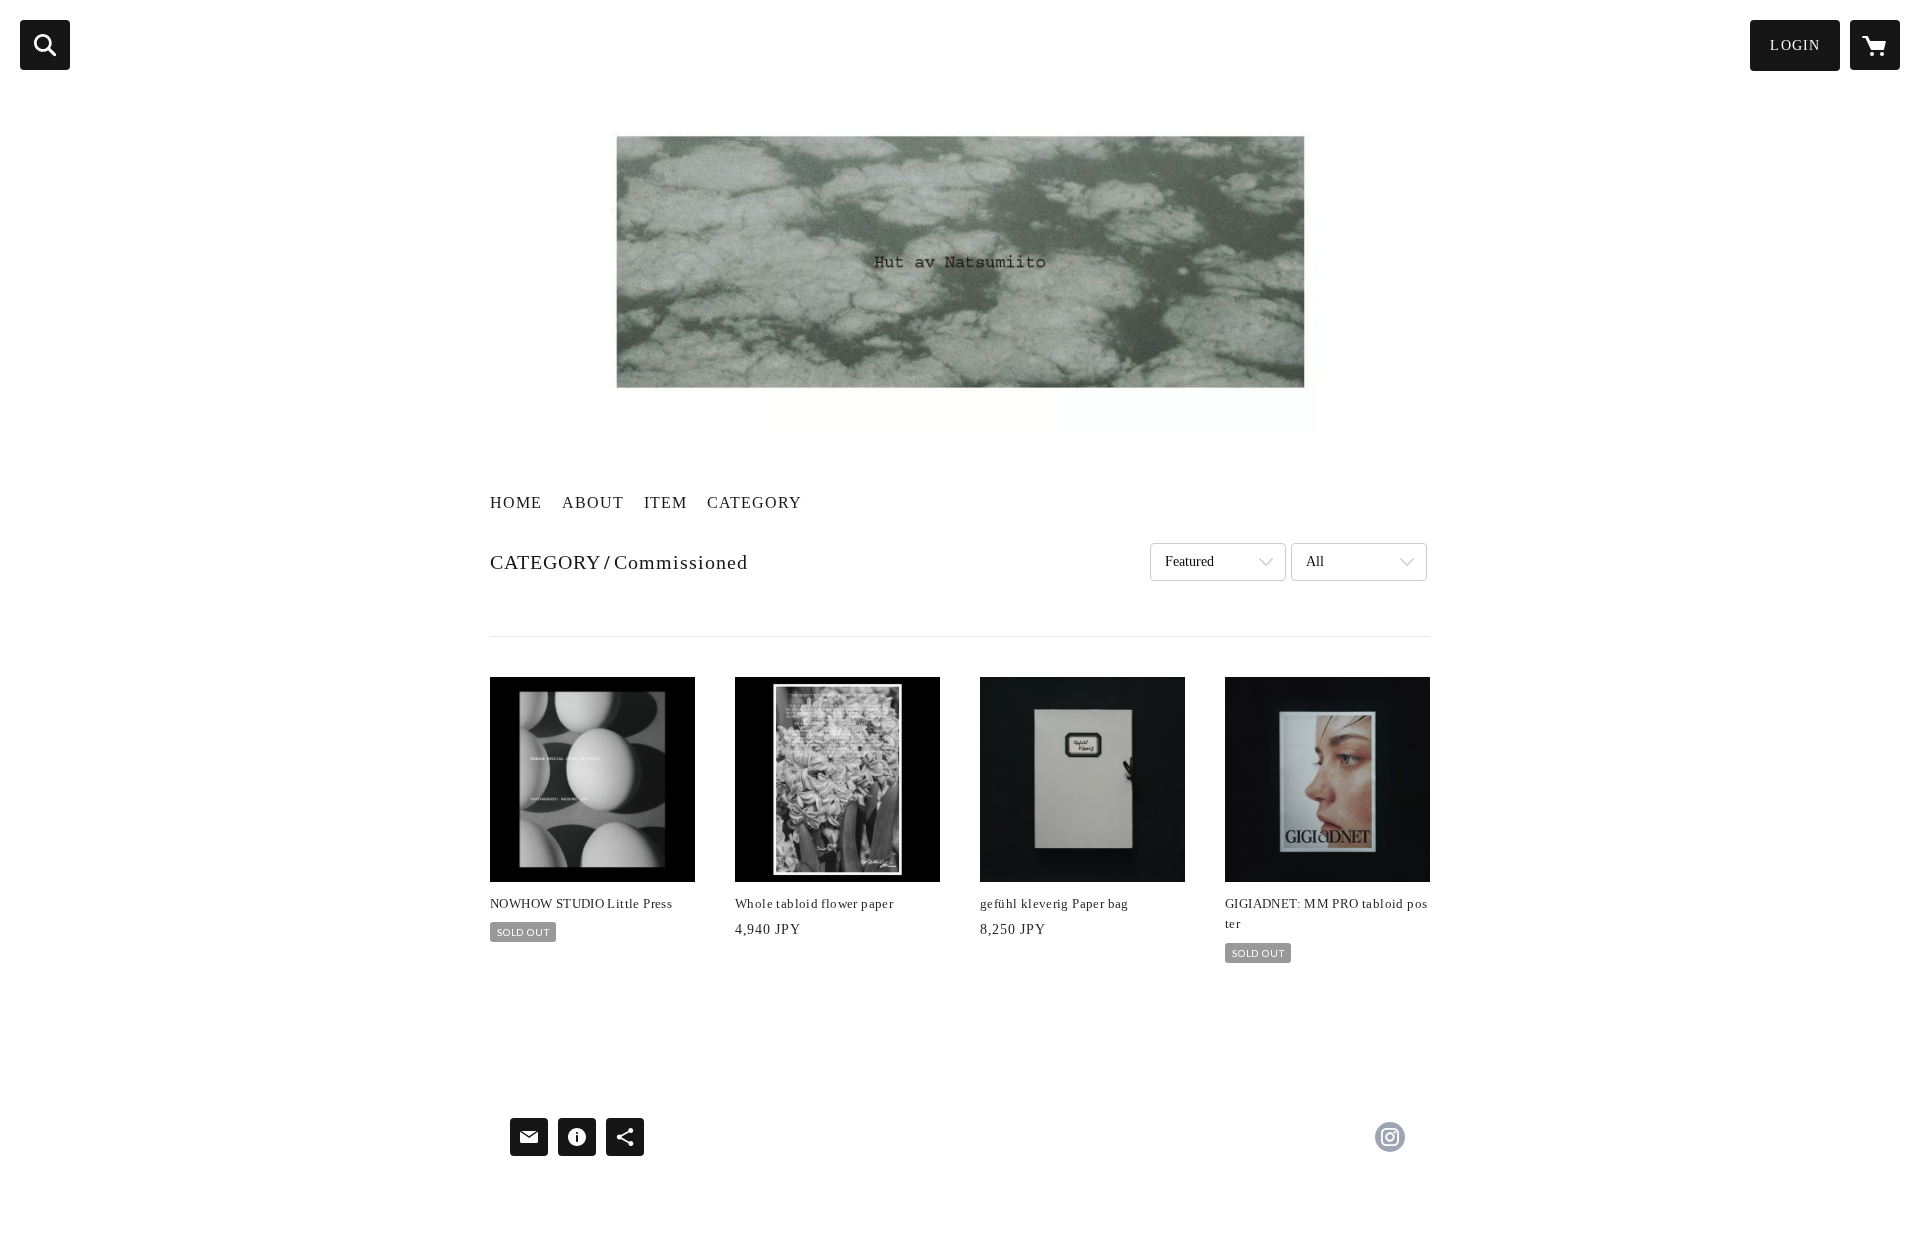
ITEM (665, 502)
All (1315, 561)
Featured (1189, 561)
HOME (516, 502)
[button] (1795, 45)
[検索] (45, 45)
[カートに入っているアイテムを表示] (1875, 45)
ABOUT (593, 502)
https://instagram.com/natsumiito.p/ (1390, 1137)
